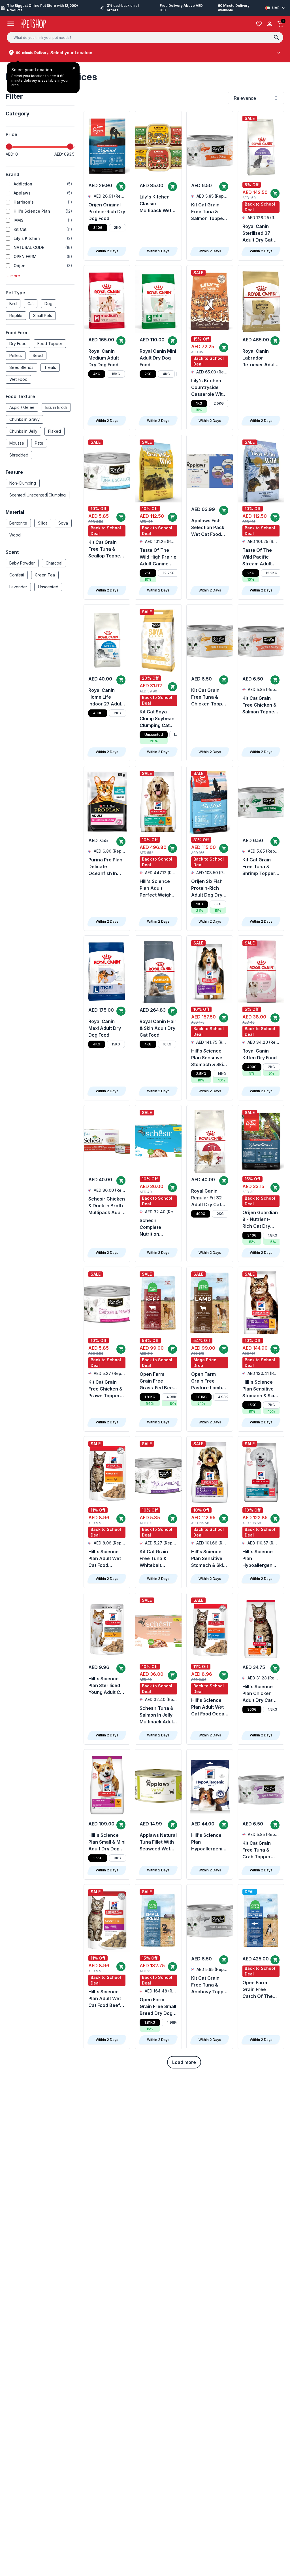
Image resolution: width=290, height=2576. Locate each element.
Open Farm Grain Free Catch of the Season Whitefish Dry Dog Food (258, 1990)
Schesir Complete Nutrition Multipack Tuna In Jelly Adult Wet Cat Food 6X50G (157, 1227)
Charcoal (54, 563)
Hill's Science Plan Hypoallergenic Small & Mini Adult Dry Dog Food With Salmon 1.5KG (259, 1559)
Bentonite (18, 523)
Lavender (18, 587)
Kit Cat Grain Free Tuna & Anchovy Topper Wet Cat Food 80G (210, 1985)
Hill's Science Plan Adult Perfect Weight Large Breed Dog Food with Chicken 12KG (156, 888)
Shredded (19, 455)
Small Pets (43, 315)
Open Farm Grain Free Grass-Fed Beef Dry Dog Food (157, 1381)
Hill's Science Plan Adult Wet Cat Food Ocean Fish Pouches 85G (209, 1707)
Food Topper (50, 344)
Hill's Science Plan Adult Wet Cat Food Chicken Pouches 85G (105, 1559)
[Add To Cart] (121, 187)
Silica (43, 523)
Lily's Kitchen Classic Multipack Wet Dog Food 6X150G (155, 204)
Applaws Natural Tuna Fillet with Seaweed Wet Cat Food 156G (158, 1842)
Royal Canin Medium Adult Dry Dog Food (104, 358)
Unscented (48, 587)
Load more (184, 2062)
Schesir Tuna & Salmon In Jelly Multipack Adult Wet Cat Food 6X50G (157, 1715)
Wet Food (18, 379)
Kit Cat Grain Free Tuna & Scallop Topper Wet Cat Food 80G (105, 549)
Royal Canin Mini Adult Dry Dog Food (158, 358)
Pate (39, 443)
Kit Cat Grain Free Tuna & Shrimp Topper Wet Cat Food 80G (259, 867)
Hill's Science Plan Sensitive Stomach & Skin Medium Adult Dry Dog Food (208, 1058)
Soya (63, 523)
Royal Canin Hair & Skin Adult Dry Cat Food (158, 1028)
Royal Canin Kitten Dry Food (260, 1054)
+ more (13, 276)
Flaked (55, 431)
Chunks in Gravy (24, 419)
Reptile (16, 315)
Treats (50, 367)
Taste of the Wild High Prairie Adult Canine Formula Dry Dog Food (158, 557)
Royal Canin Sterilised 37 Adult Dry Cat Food (257, 233)
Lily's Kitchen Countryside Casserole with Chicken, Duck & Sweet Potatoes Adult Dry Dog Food (210, 388)
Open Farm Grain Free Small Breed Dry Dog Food (158, 2007)
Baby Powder (22, 563)
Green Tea (45, 575)
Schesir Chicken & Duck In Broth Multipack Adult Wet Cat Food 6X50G (107, 1206)
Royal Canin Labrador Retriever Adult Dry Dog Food (259, 358)
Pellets (16, 355)
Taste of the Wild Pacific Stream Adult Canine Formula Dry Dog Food (260, 557)
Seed (38, 355)
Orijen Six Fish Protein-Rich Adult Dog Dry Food (207, 888)
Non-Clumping (23, 483)
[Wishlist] (259, 24)
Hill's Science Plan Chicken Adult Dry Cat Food (258, 1694)
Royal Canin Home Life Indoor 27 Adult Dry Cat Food (105, 697)
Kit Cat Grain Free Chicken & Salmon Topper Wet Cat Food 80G (259, 705)
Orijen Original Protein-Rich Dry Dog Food (107, 212)
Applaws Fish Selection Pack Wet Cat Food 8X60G (208, 528)
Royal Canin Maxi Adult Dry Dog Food (105, 1028)
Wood (15, 535)
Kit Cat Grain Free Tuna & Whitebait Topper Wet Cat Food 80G (157, 1559)
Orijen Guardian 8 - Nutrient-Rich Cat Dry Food (260, 1220)
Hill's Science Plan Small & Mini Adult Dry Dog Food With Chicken (107, 1842)
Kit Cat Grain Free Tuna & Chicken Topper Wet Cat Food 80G (209, 697)
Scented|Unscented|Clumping (38, 495)
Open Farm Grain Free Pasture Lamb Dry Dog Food (207, 1381)
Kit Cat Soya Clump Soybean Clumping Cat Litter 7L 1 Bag (157, 719)
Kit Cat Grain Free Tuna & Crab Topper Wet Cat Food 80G (257, 1850)
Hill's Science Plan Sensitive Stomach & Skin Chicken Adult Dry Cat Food (260, 1389)
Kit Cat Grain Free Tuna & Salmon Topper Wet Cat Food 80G (208, 212)
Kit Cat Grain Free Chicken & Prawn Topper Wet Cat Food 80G (105, 1389)
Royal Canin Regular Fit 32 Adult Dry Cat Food (206, 1198)
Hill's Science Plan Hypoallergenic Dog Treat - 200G (208, 1842)
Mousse (17, 443)
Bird (13, 304)
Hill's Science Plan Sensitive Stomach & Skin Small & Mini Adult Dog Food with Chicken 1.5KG (208, 1559)
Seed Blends (21, 367)
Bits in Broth (56, 407)
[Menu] (11, 24)
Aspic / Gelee (22, 407)
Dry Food (18, 344)
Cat (31, 304)
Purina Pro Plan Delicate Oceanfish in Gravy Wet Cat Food (105, 867)
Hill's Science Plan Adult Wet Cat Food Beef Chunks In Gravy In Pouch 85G (107, 1999)
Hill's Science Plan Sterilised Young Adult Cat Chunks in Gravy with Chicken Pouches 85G (107, 1686)
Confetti (17, 575)
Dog (48, 304)
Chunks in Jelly (23, 431)
